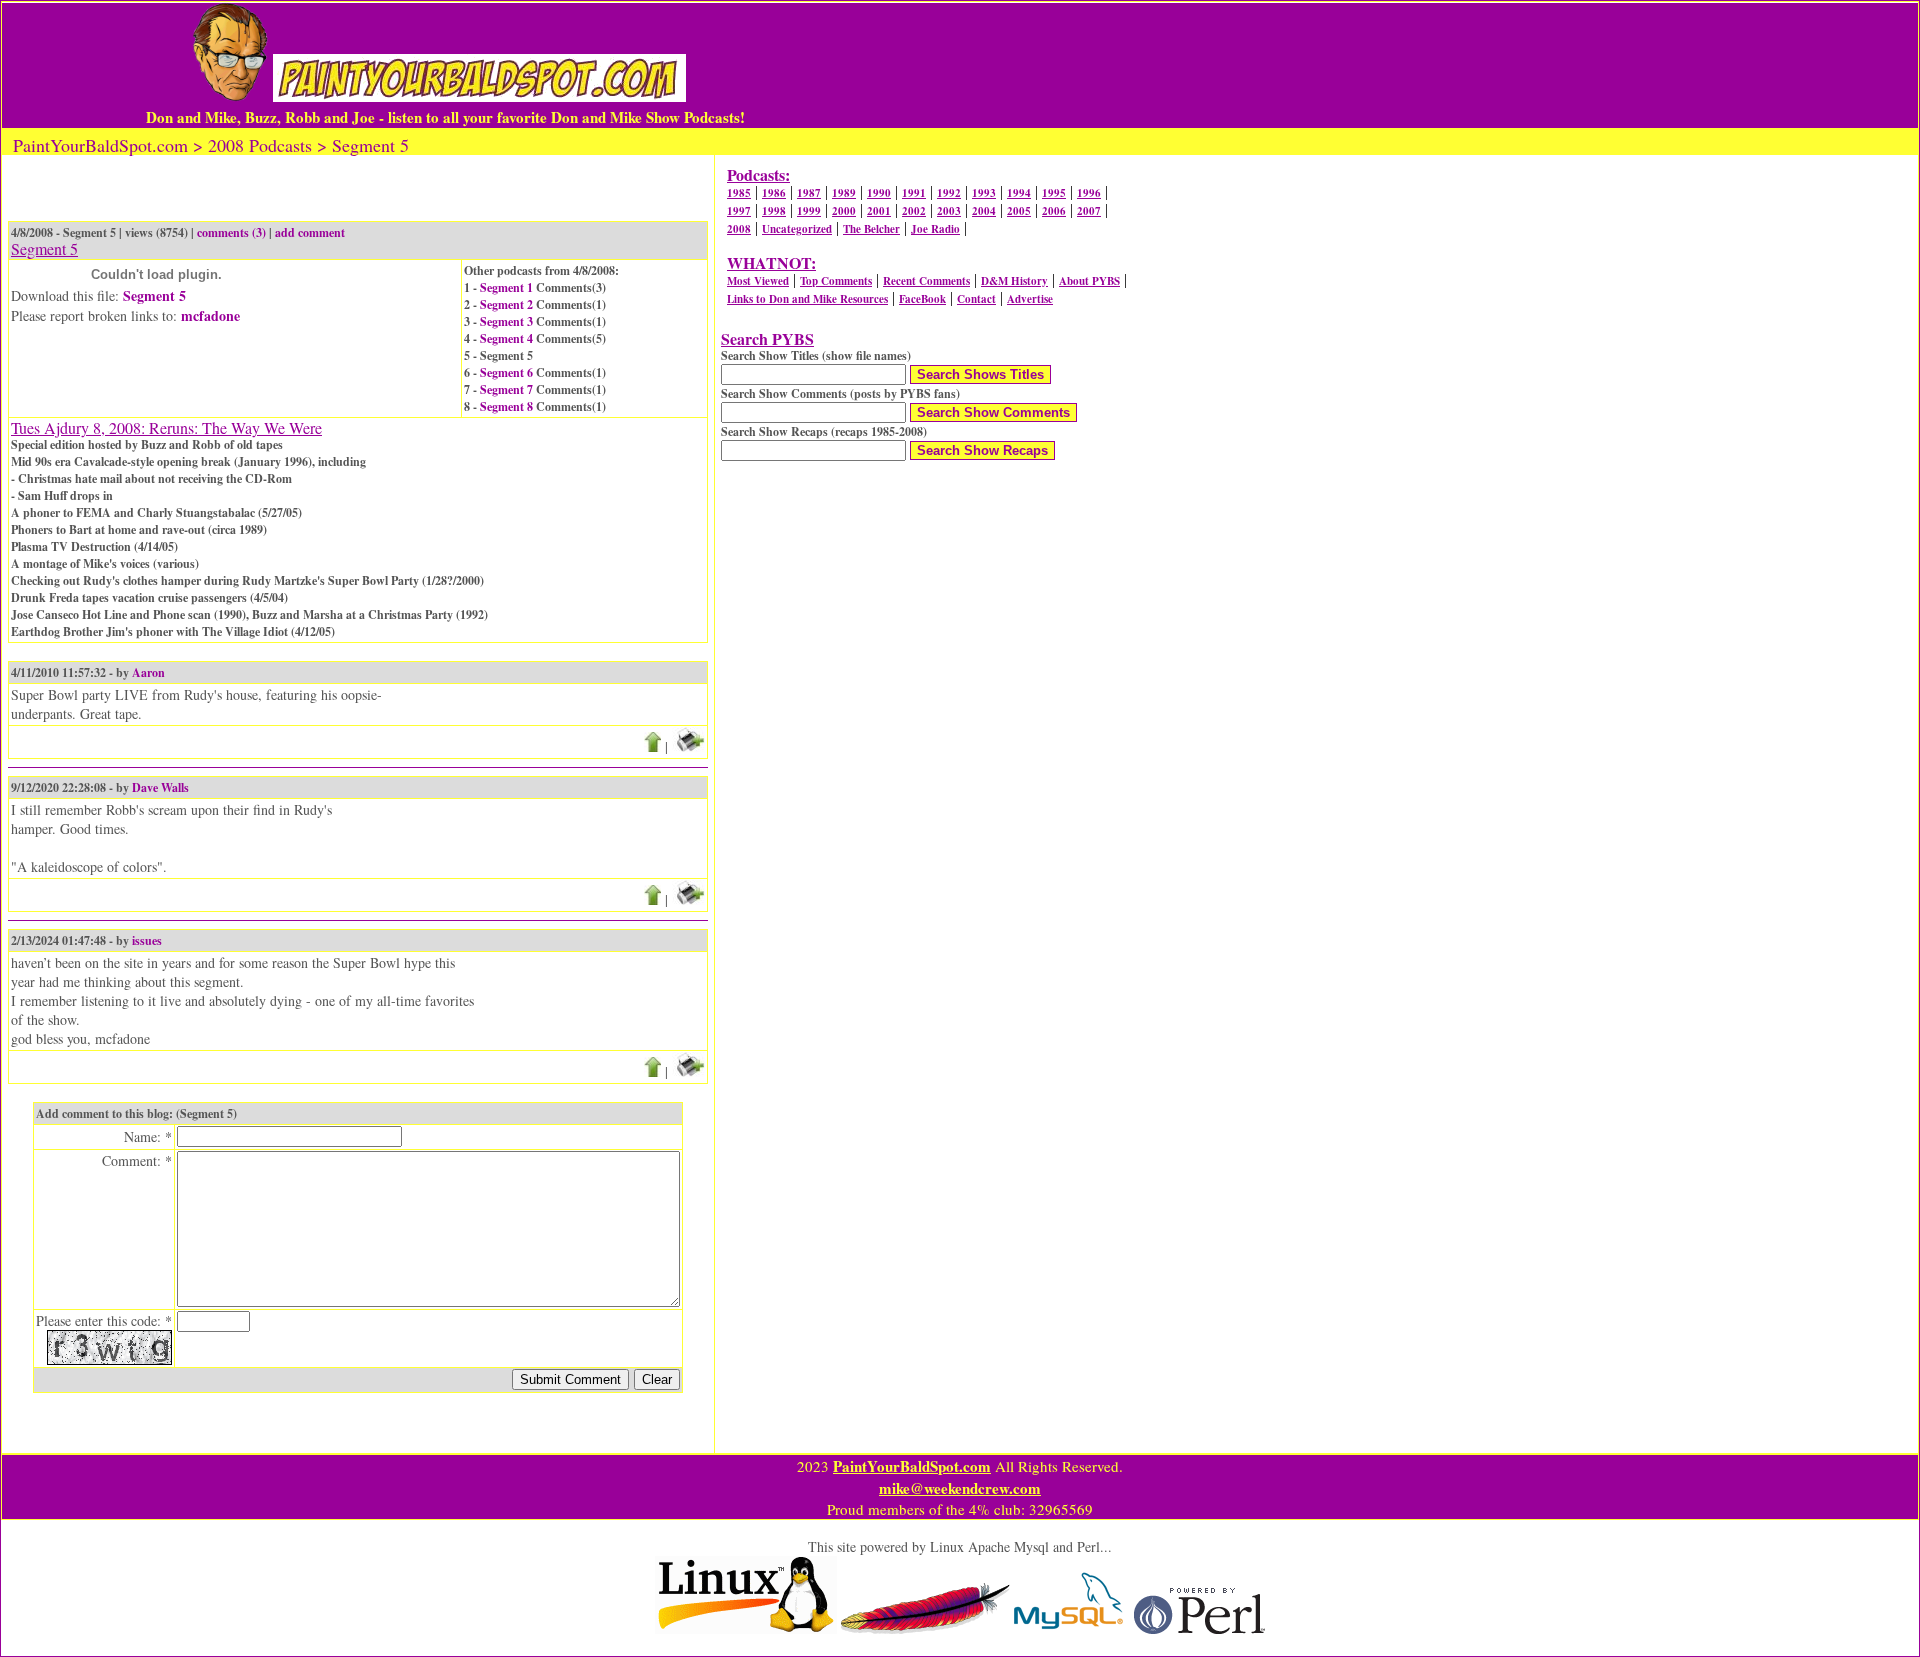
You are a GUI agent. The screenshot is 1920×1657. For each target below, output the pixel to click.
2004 (984, 211)
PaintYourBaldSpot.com (912, 1466)
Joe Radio (935, 229)
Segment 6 (506, 372)
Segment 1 (506, 287)
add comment (310, 232)
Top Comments (836, 281)
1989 (844, 193)
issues (147, 940)
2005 (1019, 211)
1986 (774, 193)
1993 (984, 193)
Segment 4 (506, 338)
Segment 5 (154, 295)
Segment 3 (506, 321)
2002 (914, 211)
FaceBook (922, 299)
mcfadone (210, 315)
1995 (1054, 193)
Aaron (148, 672)
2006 (1054, 211)
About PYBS (1089, 281)
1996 (1089, 193)
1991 (914, 193)
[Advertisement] (1240, 65)
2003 (949, 211)
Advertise (1030, 299)
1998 (774, 211)
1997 (739, 211)
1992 (949, 193)
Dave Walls (160, 787)
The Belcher (871, 229)
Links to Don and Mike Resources (807, 299)
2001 (879, 211)
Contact (976, 299)
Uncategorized (797, 229)
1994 (1019, 193)
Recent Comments (926, 281)
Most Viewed (758, 281)
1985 (739, 193)
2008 (739, 229)
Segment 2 (506, 304)
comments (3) (231, 232)
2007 (1089, 211)
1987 (809, 193)
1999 (809, 211)
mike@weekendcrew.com (960, 1488)
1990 (879, 193)
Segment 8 (506, 406)
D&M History (1014, 281)
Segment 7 (506, 389)
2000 (844, 211)
